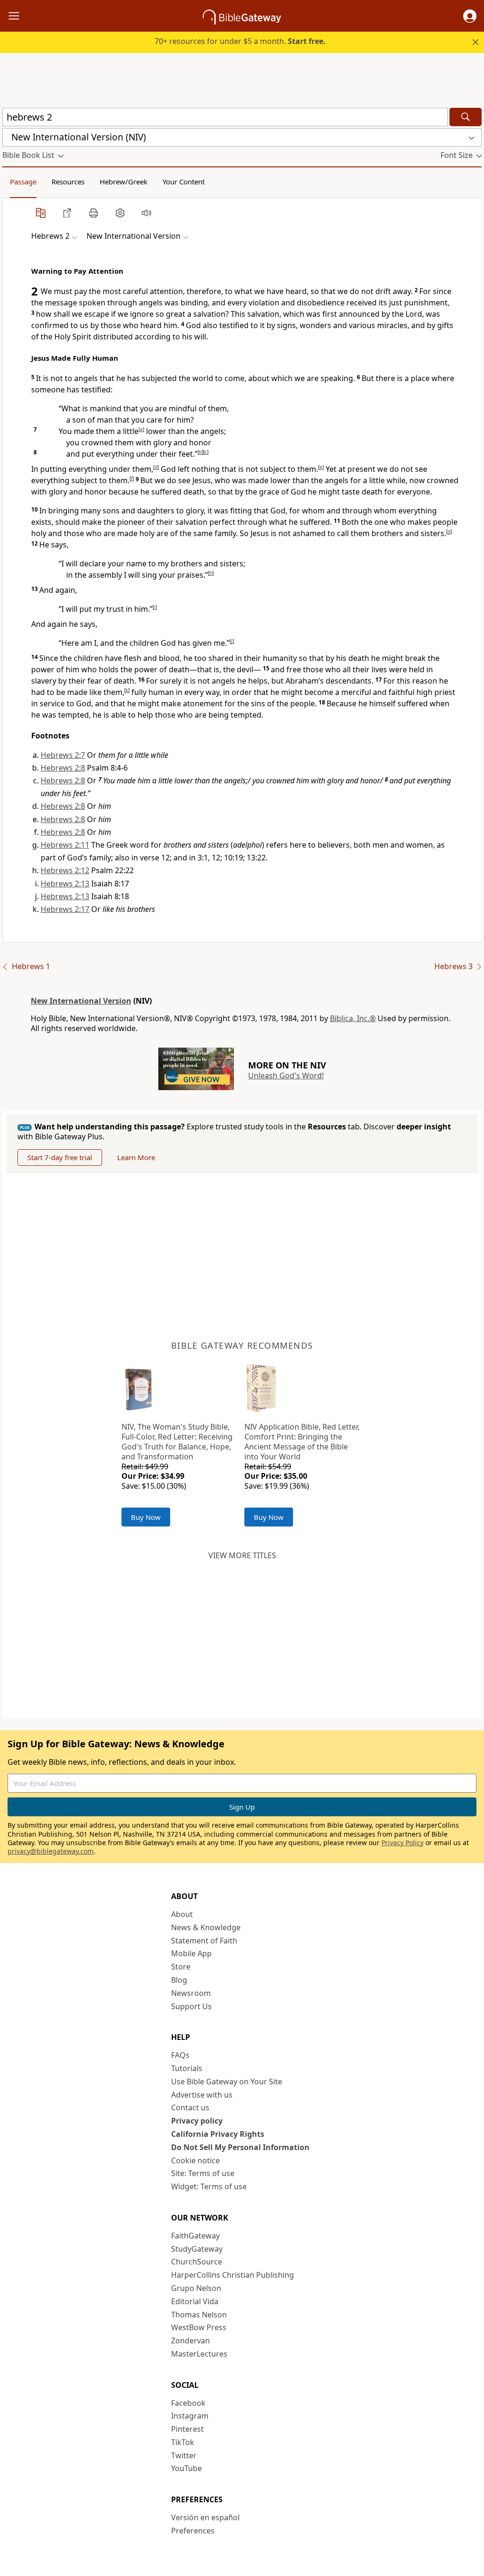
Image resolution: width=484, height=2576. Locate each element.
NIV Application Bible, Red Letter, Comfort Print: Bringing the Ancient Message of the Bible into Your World (302, 1441)
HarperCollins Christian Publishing (233, 2275)
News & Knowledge (206, 1927)
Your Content (184, 182)
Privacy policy (197, 2121)
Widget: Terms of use (209, 2186)
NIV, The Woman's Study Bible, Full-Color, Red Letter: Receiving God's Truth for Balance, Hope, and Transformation (177, 1441)
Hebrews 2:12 (65, 870)
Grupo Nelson (196, 2288)
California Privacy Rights (218, 2134)
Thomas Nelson (199, 2315)
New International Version (81, 1001)
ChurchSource (197, 2262)
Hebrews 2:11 (65, 845)
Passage (23, 182)
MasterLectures (199, 2354)
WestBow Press (199, 2327)
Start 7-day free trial (60, 1157)
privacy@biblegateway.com (51, 1851)
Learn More (136, 1157)
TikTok (183, 2442)
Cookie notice (195, 2160)
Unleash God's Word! (286, 1076)
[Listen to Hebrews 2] (147, 213)
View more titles (242, 1555)
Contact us (190, 2108)
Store (181, 1967)
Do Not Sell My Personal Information (240, 2147)
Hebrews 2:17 (65, 909)
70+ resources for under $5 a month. (240, 41)
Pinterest (187, 2429)
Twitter (184, 2455)
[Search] (466, 117)
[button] (470, 16)
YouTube (186, 2468)
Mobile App (191, 1953)
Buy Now (146, 1517)
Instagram (190, 2416)
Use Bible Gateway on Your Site (227, 2082)
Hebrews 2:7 (63, 755)
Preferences (193, 2531)
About (182, 1914)
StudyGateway (197, 2249)
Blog (179, 1980)
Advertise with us (202, 2095)
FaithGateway (195, 2236)
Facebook (188, 2403)
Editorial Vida (195, 2301)
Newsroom (191, 1993)
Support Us (191, 2006)
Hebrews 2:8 (63, 768)
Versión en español (205, 2517)
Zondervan (190, 2341)
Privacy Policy (402, 1843)
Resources (68, 182)
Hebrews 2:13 (65, 884)
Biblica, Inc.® (353, 1018)
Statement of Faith (204, 1941)
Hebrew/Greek (124, 182)
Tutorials (187, 2068)
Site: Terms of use (203, 2173)
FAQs (180, 2055)
